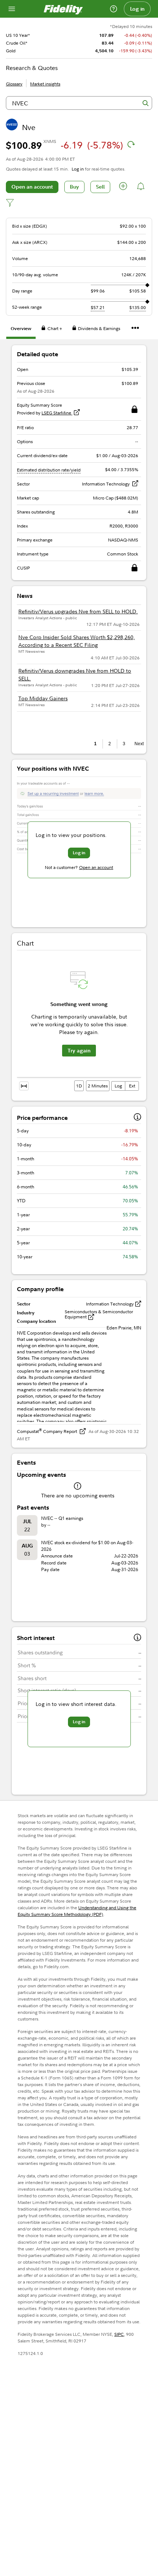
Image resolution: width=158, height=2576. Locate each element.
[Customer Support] (114, 9)
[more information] (137, 1118)
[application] (79, 1022)
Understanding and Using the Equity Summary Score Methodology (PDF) (77, 1911)
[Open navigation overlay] (12, 9)
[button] (123, 187)
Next (138, 744)
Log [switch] (118, 1086)
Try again (79, 1051)
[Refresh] (131, 144)
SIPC (119, 2334)
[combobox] (79, 103)
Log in (137, 9)
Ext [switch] (132, 1086)
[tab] (21, 330)
